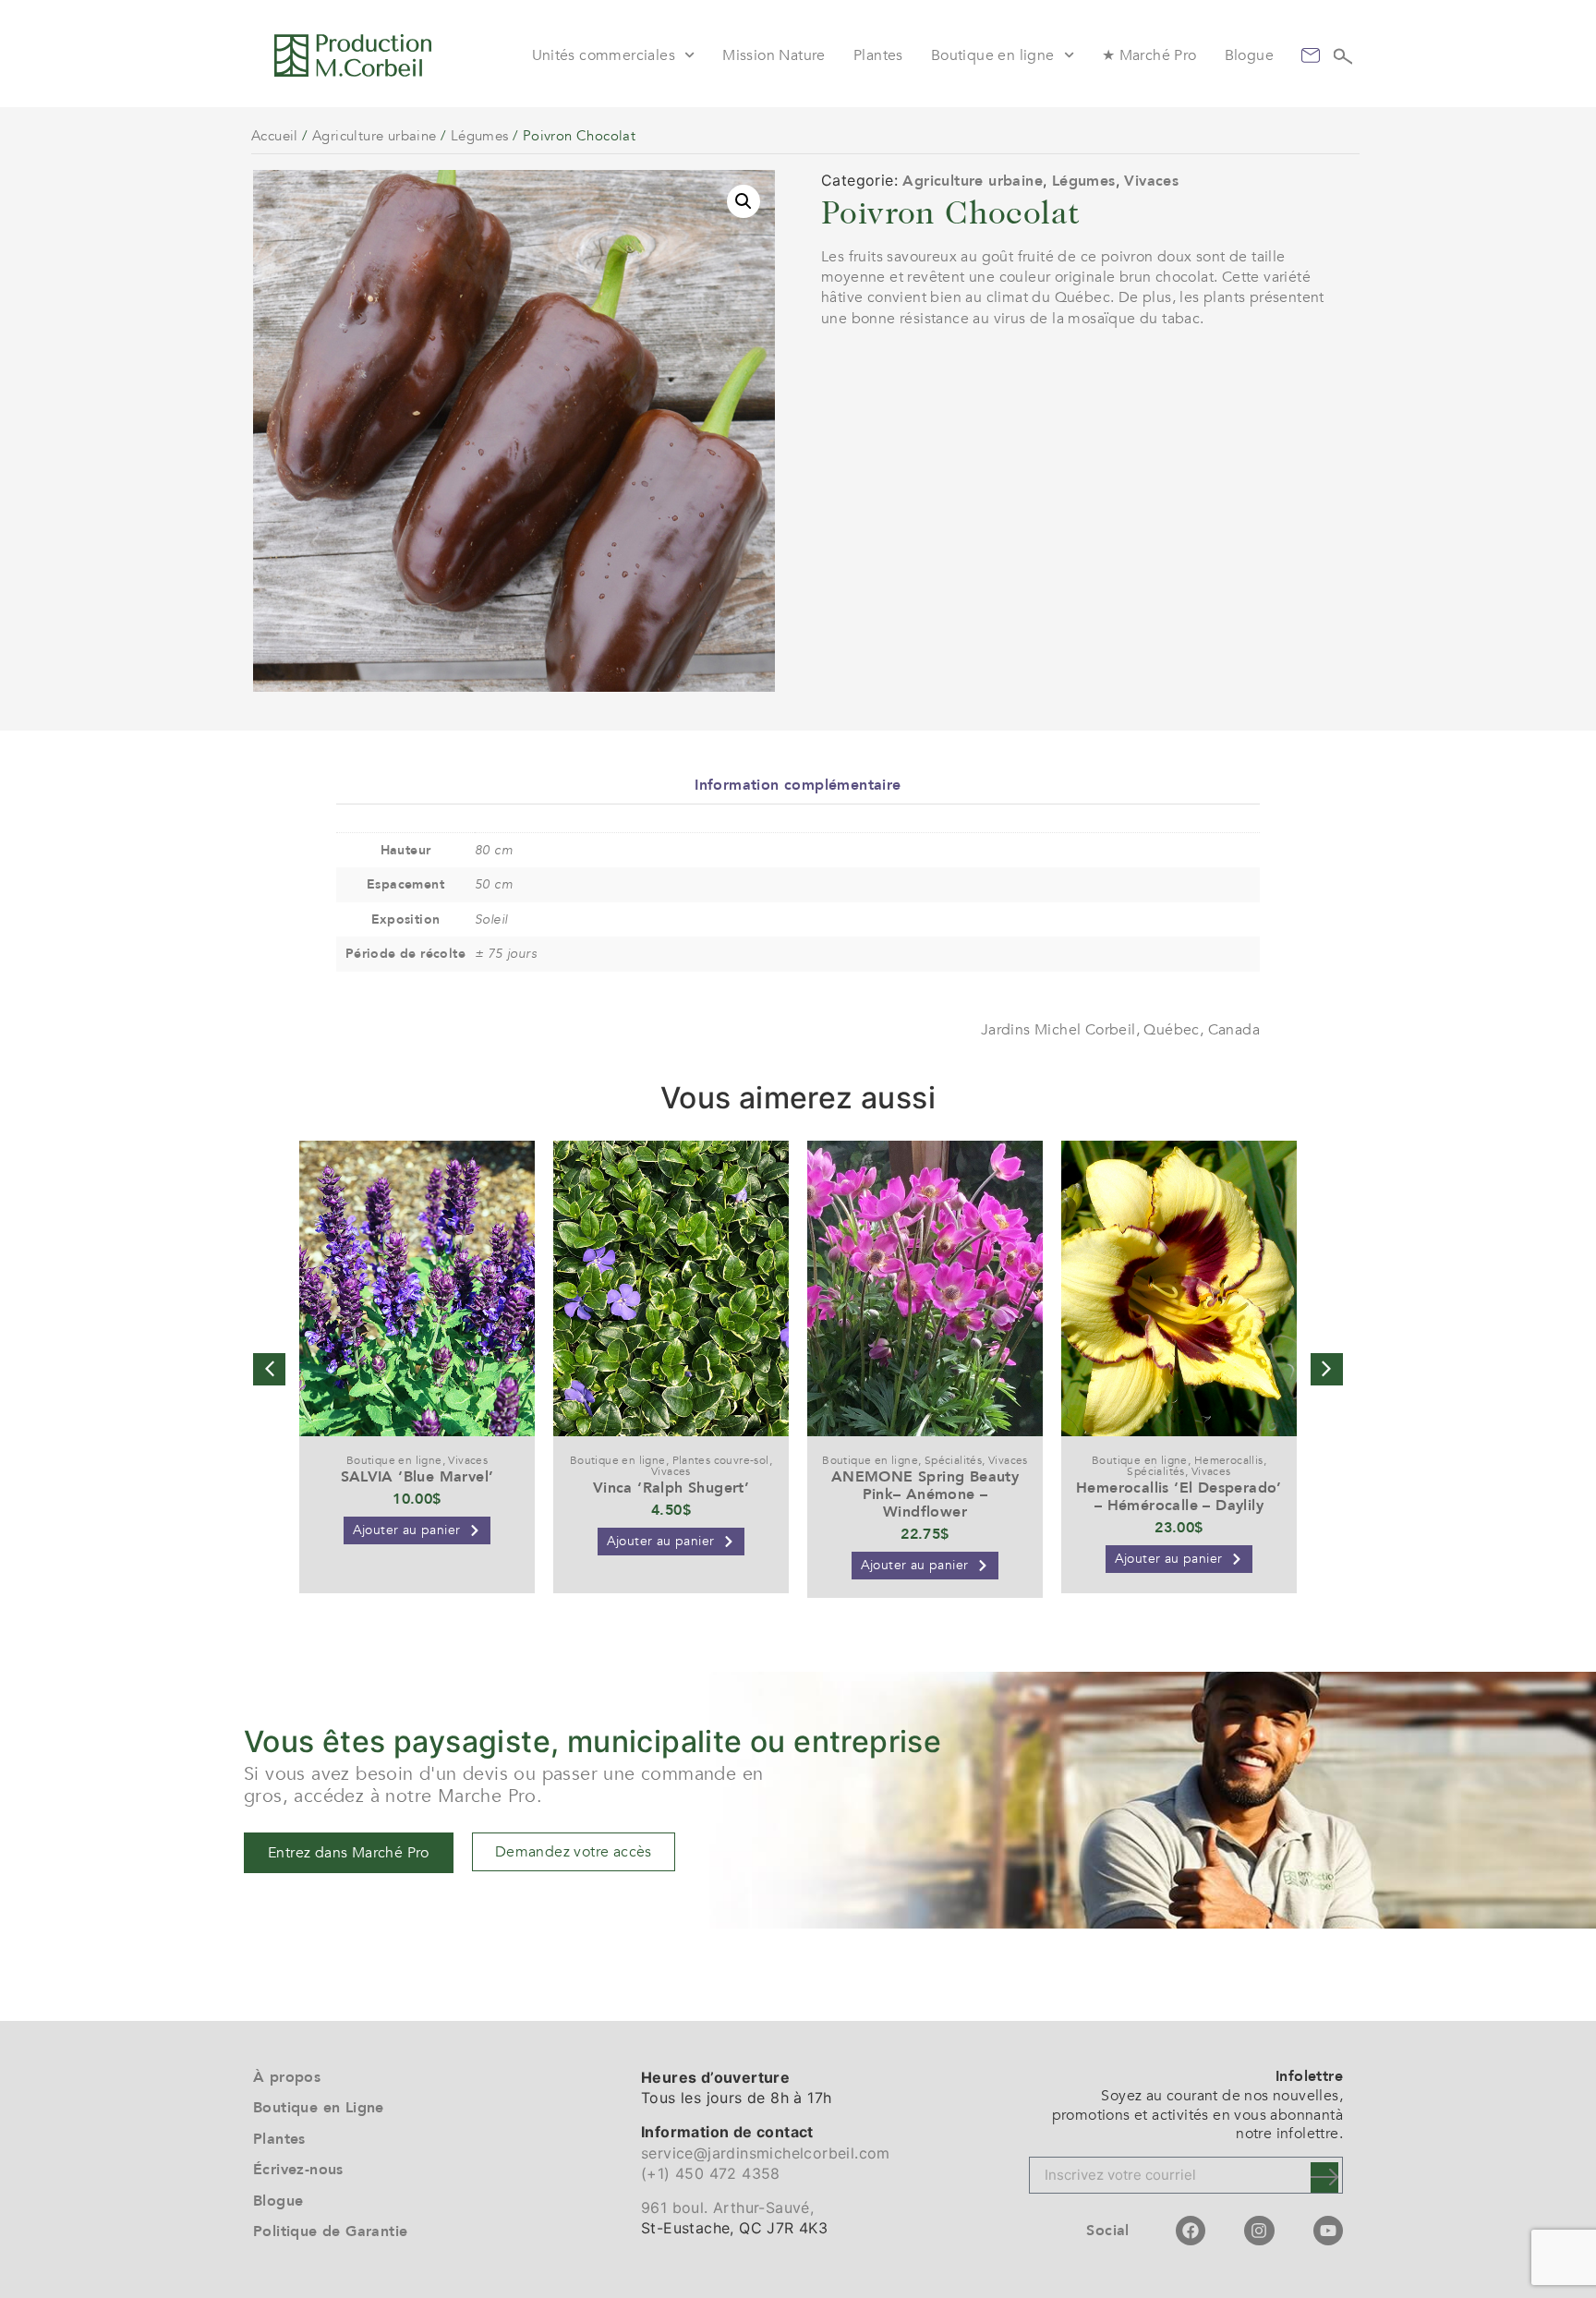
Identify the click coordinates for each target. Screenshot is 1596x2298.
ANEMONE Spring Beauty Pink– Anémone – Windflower (925, 1494)
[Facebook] (1191, 2231)
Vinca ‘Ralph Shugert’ (671, 1488)
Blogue (1249, 55)
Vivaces (1151, 181)
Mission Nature (774, 55)
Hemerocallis (1229, 1460)
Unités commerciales (604, 55)
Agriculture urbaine (375, 136)
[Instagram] (1259, 2231)
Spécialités (953, 1460)
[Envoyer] (1324, 2177)
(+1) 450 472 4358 (711, 2173)
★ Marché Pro (1149, 55)
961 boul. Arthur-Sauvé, (727, 2207)
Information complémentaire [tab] (798, 785)
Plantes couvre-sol (721, 1460)
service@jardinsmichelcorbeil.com (766, 2153)
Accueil (275, 136)
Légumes (480, 136)
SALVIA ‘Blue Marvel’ (417, 1477)
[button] (744, 201)
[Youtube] (1328, 2231)
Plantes (878, 55)
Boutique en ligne (993, 55)
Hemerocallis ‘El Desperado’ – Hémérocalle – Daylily (1179, 1497)
